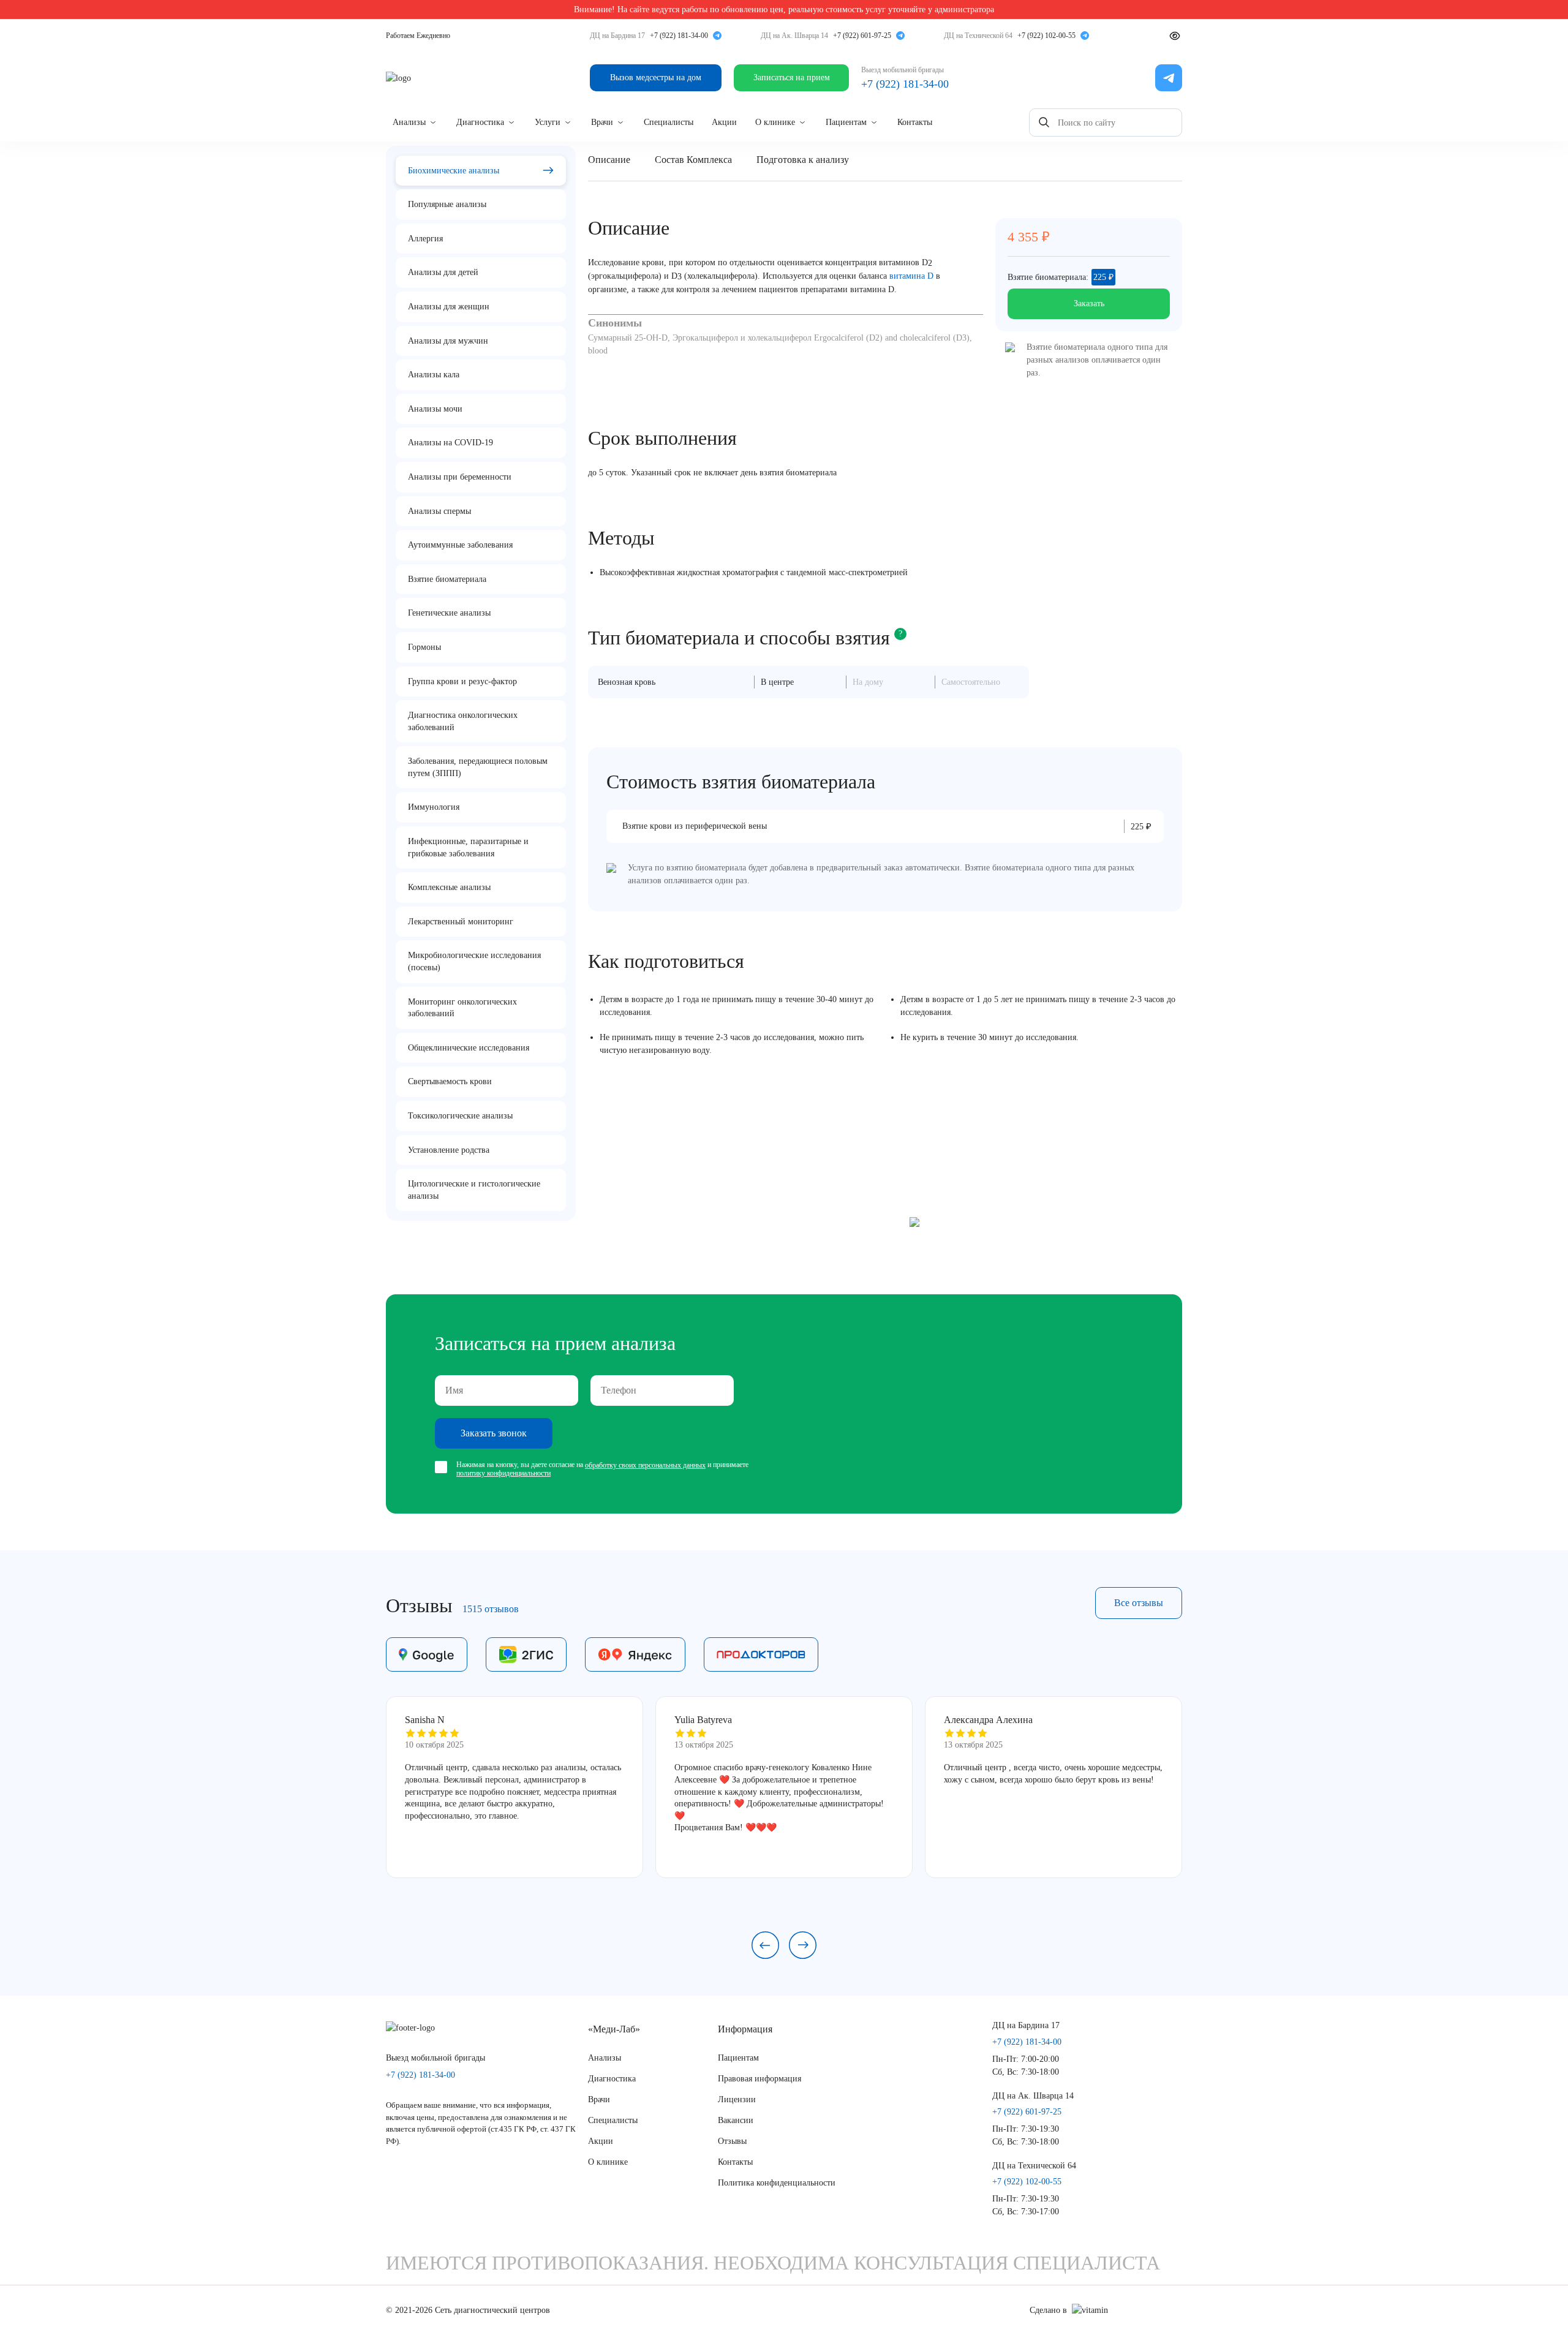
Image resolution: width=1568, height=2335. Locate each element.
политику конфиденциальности (503, 1473)
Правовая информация (759, 2079)
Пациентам (846, 122)
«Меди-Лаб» (614, 2029)
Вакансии (736, 2120)
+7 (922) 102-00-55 (1046, 36)
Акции (724, 122)
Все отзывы (1139, 1603)
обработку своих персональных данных (645, 1465)
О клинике (775, 122)
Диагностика (480, 122)
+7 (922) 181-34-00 (679, 36)
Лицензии (737, 2099)
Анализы (409, 122)
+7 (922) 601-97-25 (862, 36)
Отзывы (732, 2141)
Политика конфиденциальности (777, 2183)
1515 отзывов (491, 1609)
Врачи (602, 122)
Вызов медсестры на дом (656, 77)
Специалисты (669, 122)
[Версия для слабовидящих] (1175, 36)
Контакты (915, 122)
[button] (765, 1945)
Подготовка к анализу (803, 160)
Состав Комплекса (693, 160)
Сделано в (1048, 2310)
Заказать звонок (494, 1433)
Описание (609, 160)
